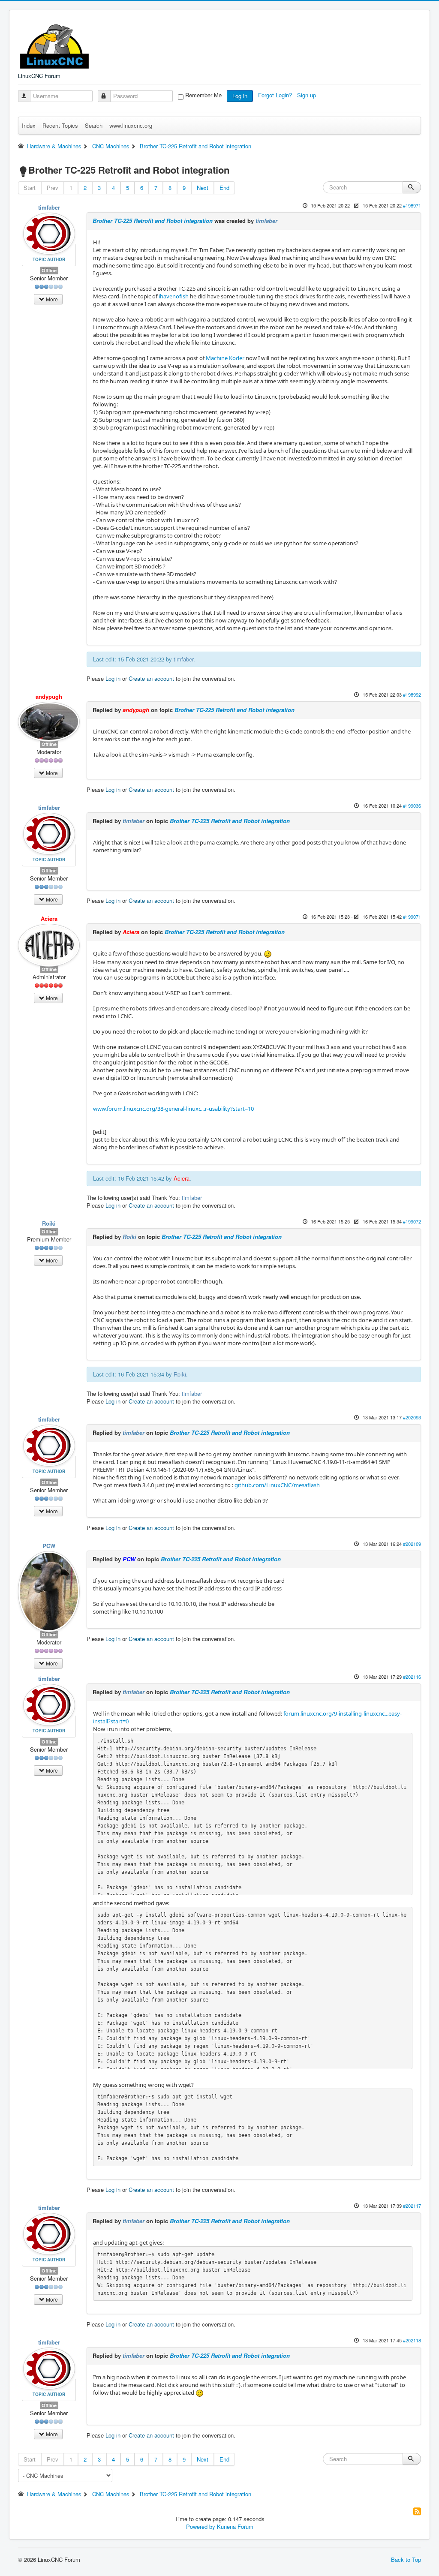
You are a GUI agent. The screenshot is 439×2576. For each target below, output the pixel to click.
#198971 (412, 205)
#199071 (412, 917)
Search (94, 125)
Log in (240, 96)
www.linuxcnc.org (131, 125)
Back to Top (406, 2559)
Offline (49, 270)
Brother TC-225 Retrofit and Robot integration (153, 221)
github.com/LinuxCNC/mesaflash (277, 1485)
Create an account (151, 678)
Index (29, 125)
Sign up (307, 95)
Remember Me (203, 95)
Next (203, 188)
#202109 (412, 1544)
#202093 (412, 1417)
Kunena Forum (235, 2526)
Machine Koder (225, 358)
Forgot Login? (276, 95)
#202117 (412, 2206)
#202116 (412, 1677)
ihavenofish (174, 296)
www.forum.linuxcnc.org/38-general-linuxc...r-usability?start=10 (173, 1109)
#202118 (412, 2340)
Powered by (201, 2526)
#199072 (412, 1221)
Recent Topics (60, 125)
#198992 (412, 694)
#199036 (412, 806)
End (224, 188)
